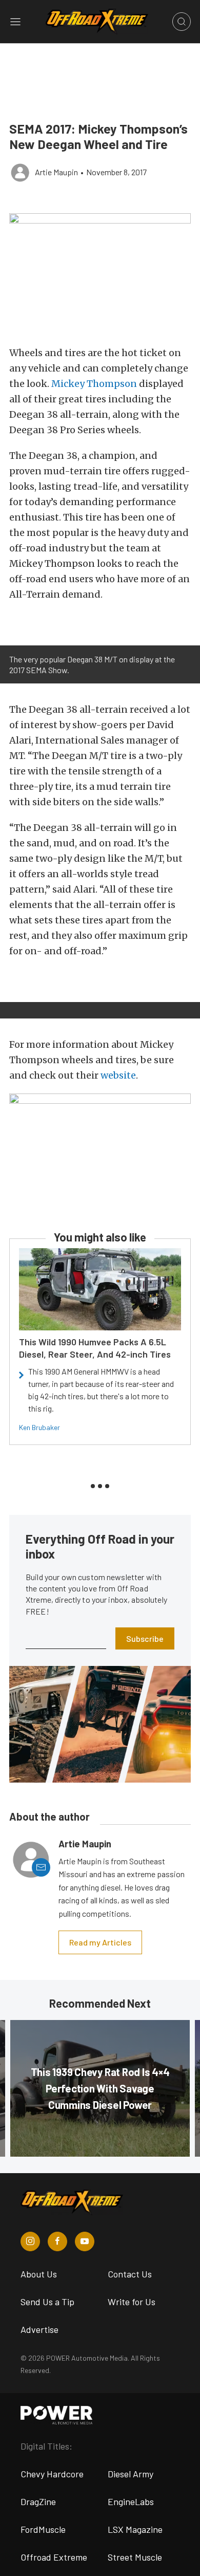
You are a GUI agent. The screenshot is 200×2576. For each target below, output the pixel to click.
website (118, 1075)
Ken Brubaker (39, 1427)
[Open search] (182, 22)
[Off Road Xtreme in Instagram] (30, 2241)
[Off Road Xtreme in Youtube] (85, 2241)
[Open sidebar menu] (15, 22)
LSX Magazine (135, 2529)
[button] (100, 274)
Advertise (39, 2329)
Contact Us (130, 2274)
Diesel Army (131, 2474)
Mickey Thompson (94, 384)
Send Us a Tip (47, 2302)
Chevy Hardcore (52, 2474)
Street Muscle (135, 2557)
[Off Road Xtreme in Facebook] (57, 2241)
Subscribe (145, 1638)
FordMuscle (43, 2529)
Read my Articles (100, 1942)
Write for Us (132, 2302)
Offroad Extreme (54, 2557)
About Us (39, 2274)
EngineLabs (131, 2501)
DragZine (38, 2501)
